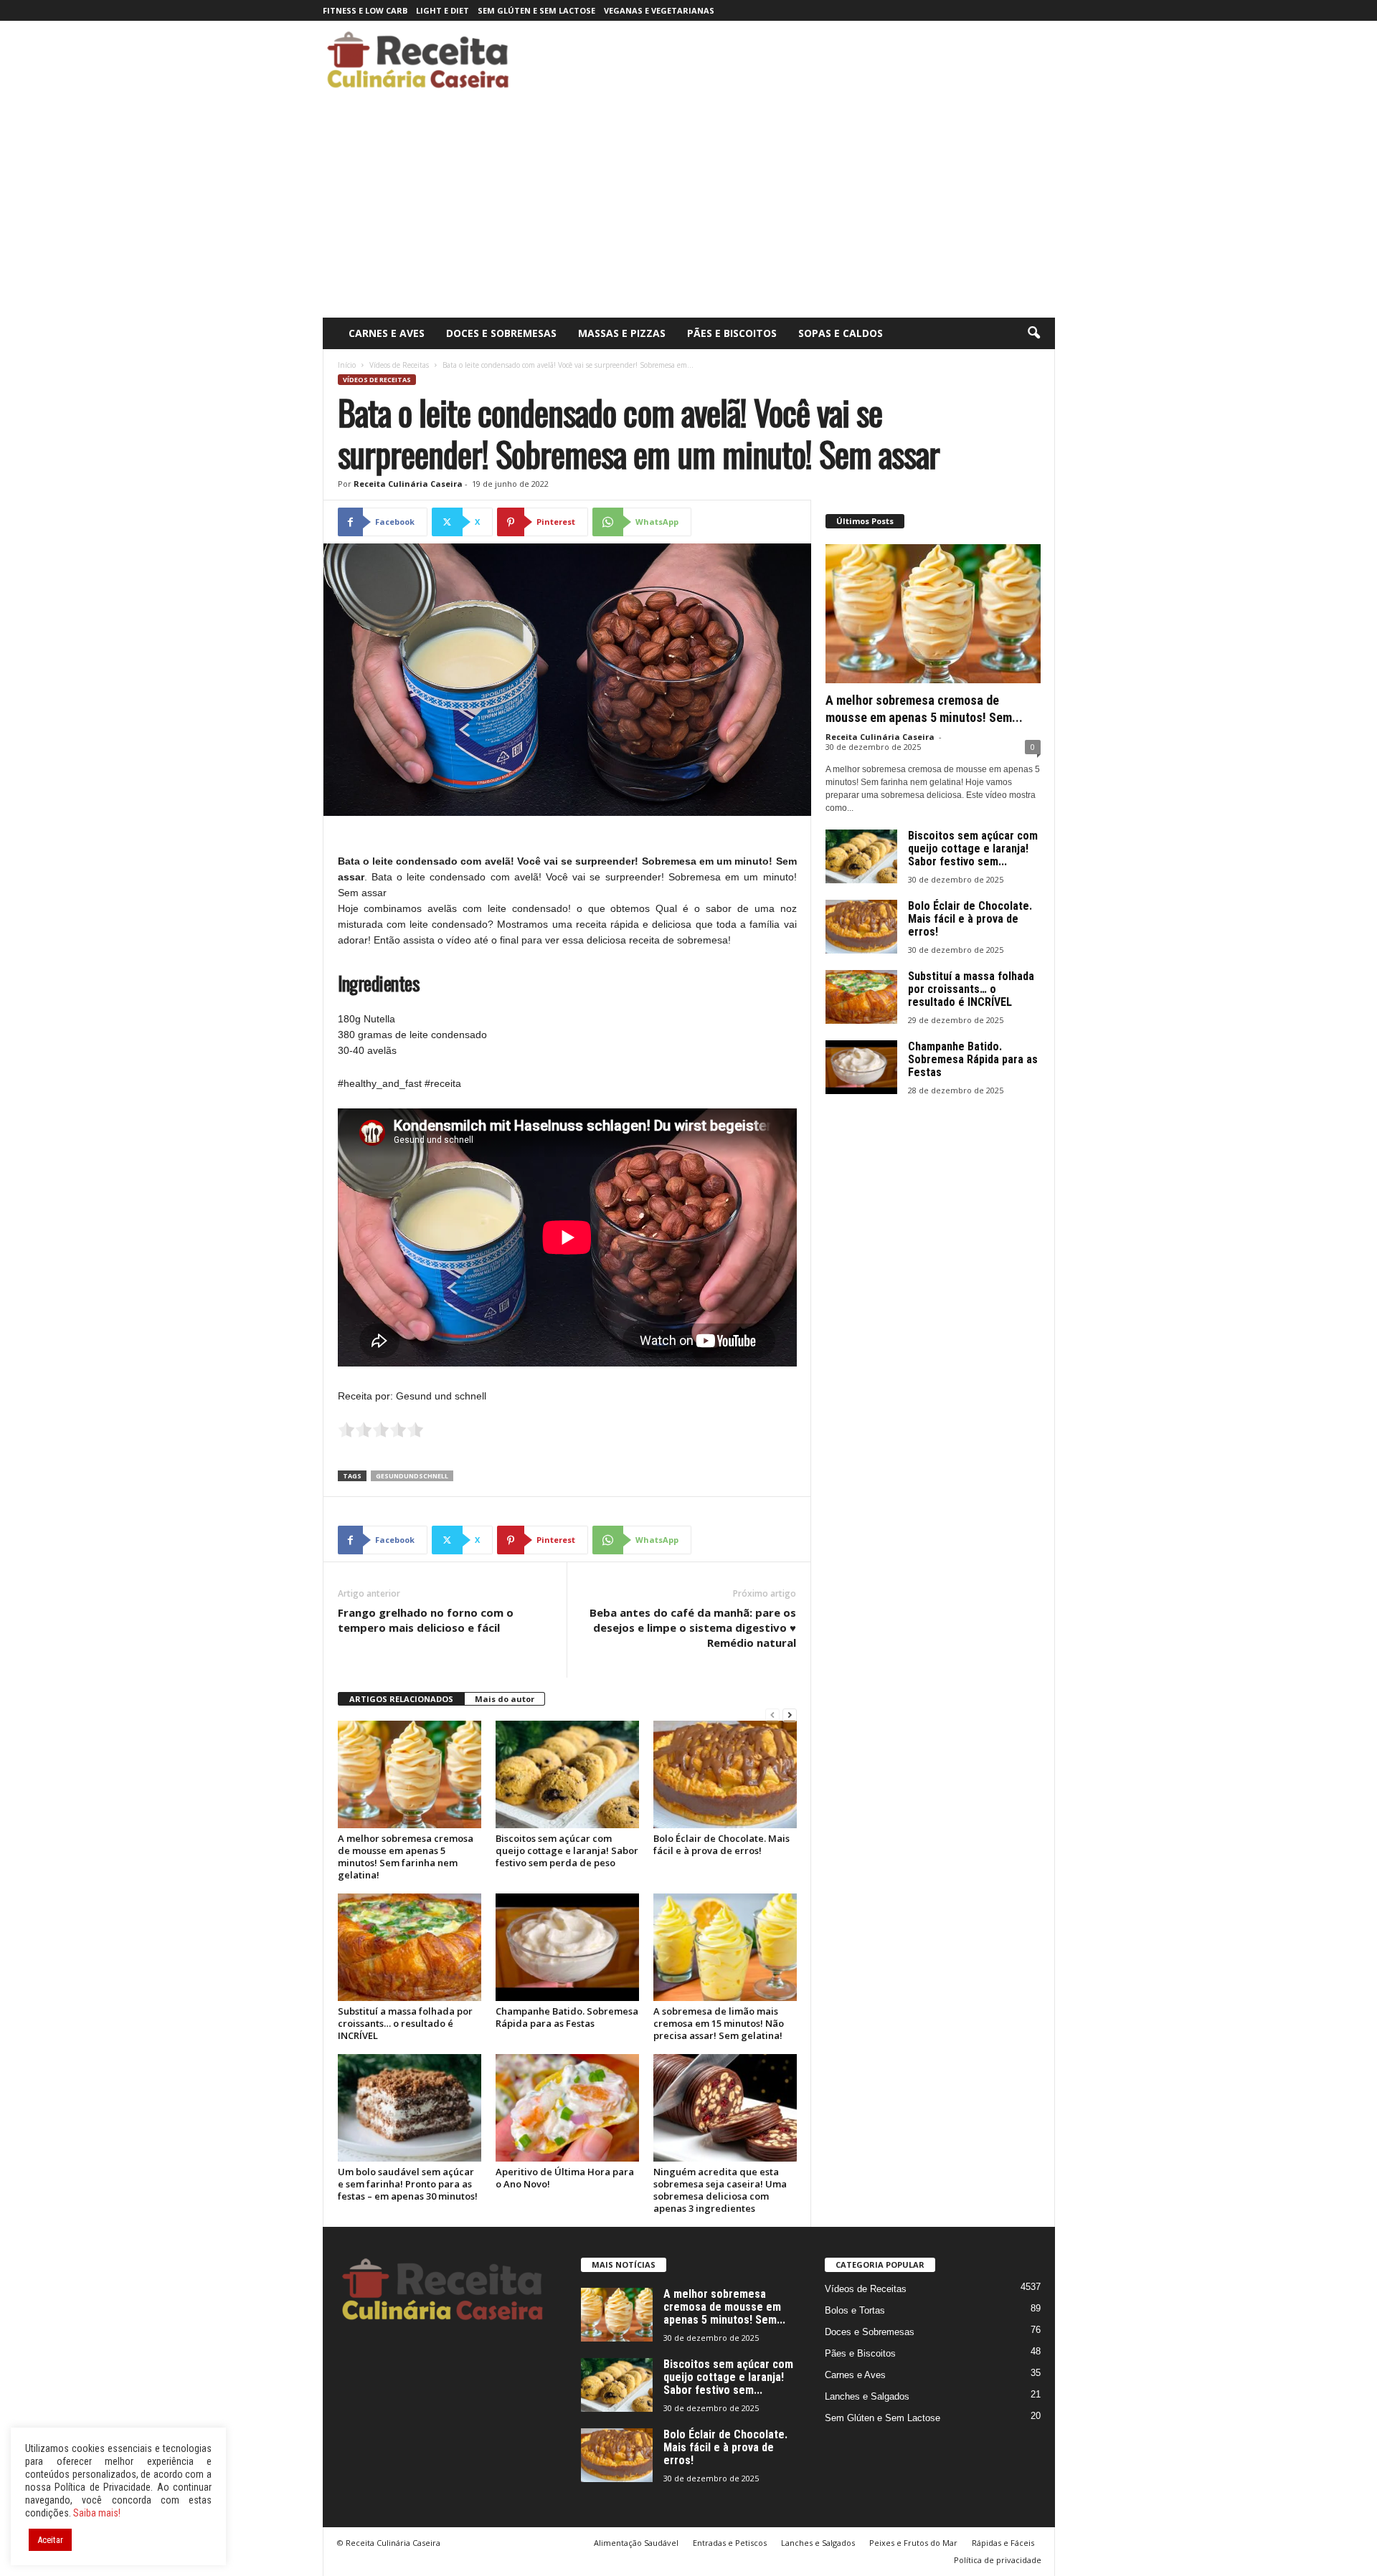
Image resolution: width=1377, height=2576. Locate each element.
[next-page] (790, 1715)
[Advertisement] (689, 210)
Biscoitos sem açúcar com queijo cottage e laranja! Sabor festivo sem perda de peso (567, 1850)
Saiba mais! (97, 2513)
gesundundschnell (412, 1476)
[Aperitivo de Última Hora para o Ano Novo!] (567, 2108)
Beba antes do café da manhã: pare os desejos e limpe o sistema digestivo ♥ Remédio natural (693, 1627)
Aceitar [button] (50, 2540)
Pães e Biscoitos (732, 333)
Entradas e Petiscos (730, 2543)
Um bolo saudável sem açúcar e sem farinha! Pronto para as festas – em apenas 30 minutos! (408, 2184)
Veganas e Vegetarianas (659, 10)
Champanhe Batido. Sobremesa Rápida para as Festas (567, 2017)
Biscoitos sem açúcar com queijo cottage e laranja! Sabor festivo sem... (973, 849)
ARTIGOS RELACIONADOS (401, 1699)
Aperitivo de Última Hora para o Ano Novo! (565, 2178)
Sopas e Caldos (841, 333)
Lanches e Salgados (867, 2396)
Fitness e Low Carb (365, 10)
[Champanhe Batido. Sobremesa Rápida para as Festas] (567, 1947)
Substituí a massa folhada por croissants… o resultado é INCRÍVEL (405, 2023)
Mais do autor (505, 1699)
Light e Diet (443, 10)
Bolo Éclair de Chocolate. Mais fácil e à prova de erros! (721, 1844)
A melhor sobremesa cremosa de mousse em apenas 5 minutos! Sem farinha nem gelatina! (406, 1857)
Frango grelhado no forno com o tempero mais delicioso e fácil (426, 1620)
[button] (1033, 333)
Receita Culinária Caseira (408, 484)
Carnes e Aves (387, 333)
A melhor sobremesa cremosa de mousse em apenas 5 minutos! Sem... (724, 2307)
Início (347, 365)
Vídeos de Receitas (399, 365)
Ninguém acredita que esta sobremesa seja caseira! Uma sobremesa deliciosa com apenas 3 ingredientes (720, 2190)
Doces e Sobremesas (501, 333)
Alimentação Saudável (636, 2543)
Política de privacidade (998, 2560)
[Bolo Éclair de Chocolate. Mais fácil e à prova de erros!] (725, 1774)
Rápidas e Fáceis (1003, 2543)
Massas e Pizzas (622, 333)
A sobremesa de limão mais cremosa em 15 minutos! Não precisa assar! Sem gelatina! (719, 2023)
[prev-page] (772, 1715)
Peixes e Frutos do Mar (913, 2543)
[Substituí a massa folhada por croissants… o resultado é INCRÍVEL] (410, 1947)
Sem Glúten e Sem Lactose (536, 10)
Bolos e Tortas (855, 2310)
